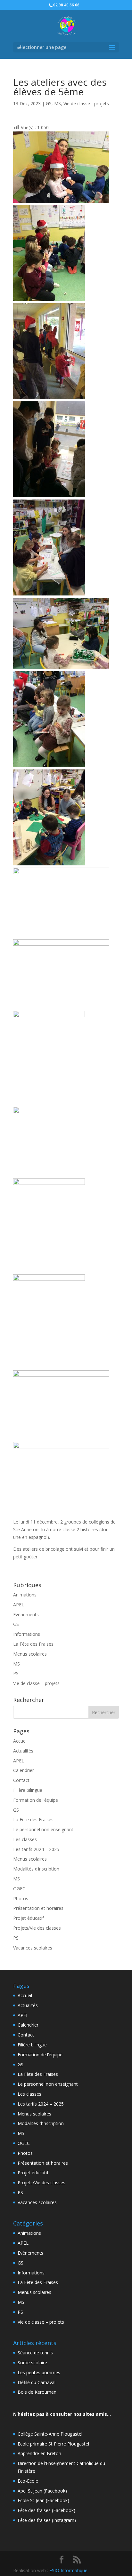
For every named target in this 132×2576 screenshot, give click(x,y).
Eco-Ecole (28, 2481)
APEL (19, 1605)
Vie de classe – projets (36, 1683)
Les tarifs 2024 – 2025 (36, 1849)
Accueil (20, 1741)
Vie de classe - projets (86, 103)
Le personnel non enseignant (43, 1829)
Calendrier (24, 1770)
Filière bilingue (28, 1790)
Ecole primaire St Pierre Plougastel (53, 2444)
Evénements (26, 1615)
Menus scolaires (30, 1654)
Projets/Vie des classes (37, 1928)
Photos (21, 1899)
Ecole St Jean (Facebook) (43, 2500)
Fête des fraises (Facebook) (46, 2510)
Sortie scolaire (32, 2363)
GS (49, 103)
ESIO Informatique (68, 2570)
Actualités (23, 1751)
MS (58, 103)
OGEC (19, 1889)
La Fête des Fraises (33, 1644)
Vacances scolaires (33, 1948)
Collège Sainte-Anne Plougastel (50, 2434)
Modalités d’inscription (36, 1869)
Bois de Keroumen (37, 2392)
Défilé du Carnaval (37, 2382)
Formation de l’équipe (36, 1800)
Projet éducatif (29, 1918)
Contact (21, 1780)
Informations (27, 1634)
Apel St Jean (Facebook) (42, 2491)
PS (16, 1673)
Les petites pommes (39, 2372)
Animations (25, 1595)
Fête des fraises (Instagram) (47, 2520)
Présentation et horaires (38, 1908)
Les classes (25, 1839)
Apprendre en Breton (39, 2453)
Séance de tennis (35, 2353)
